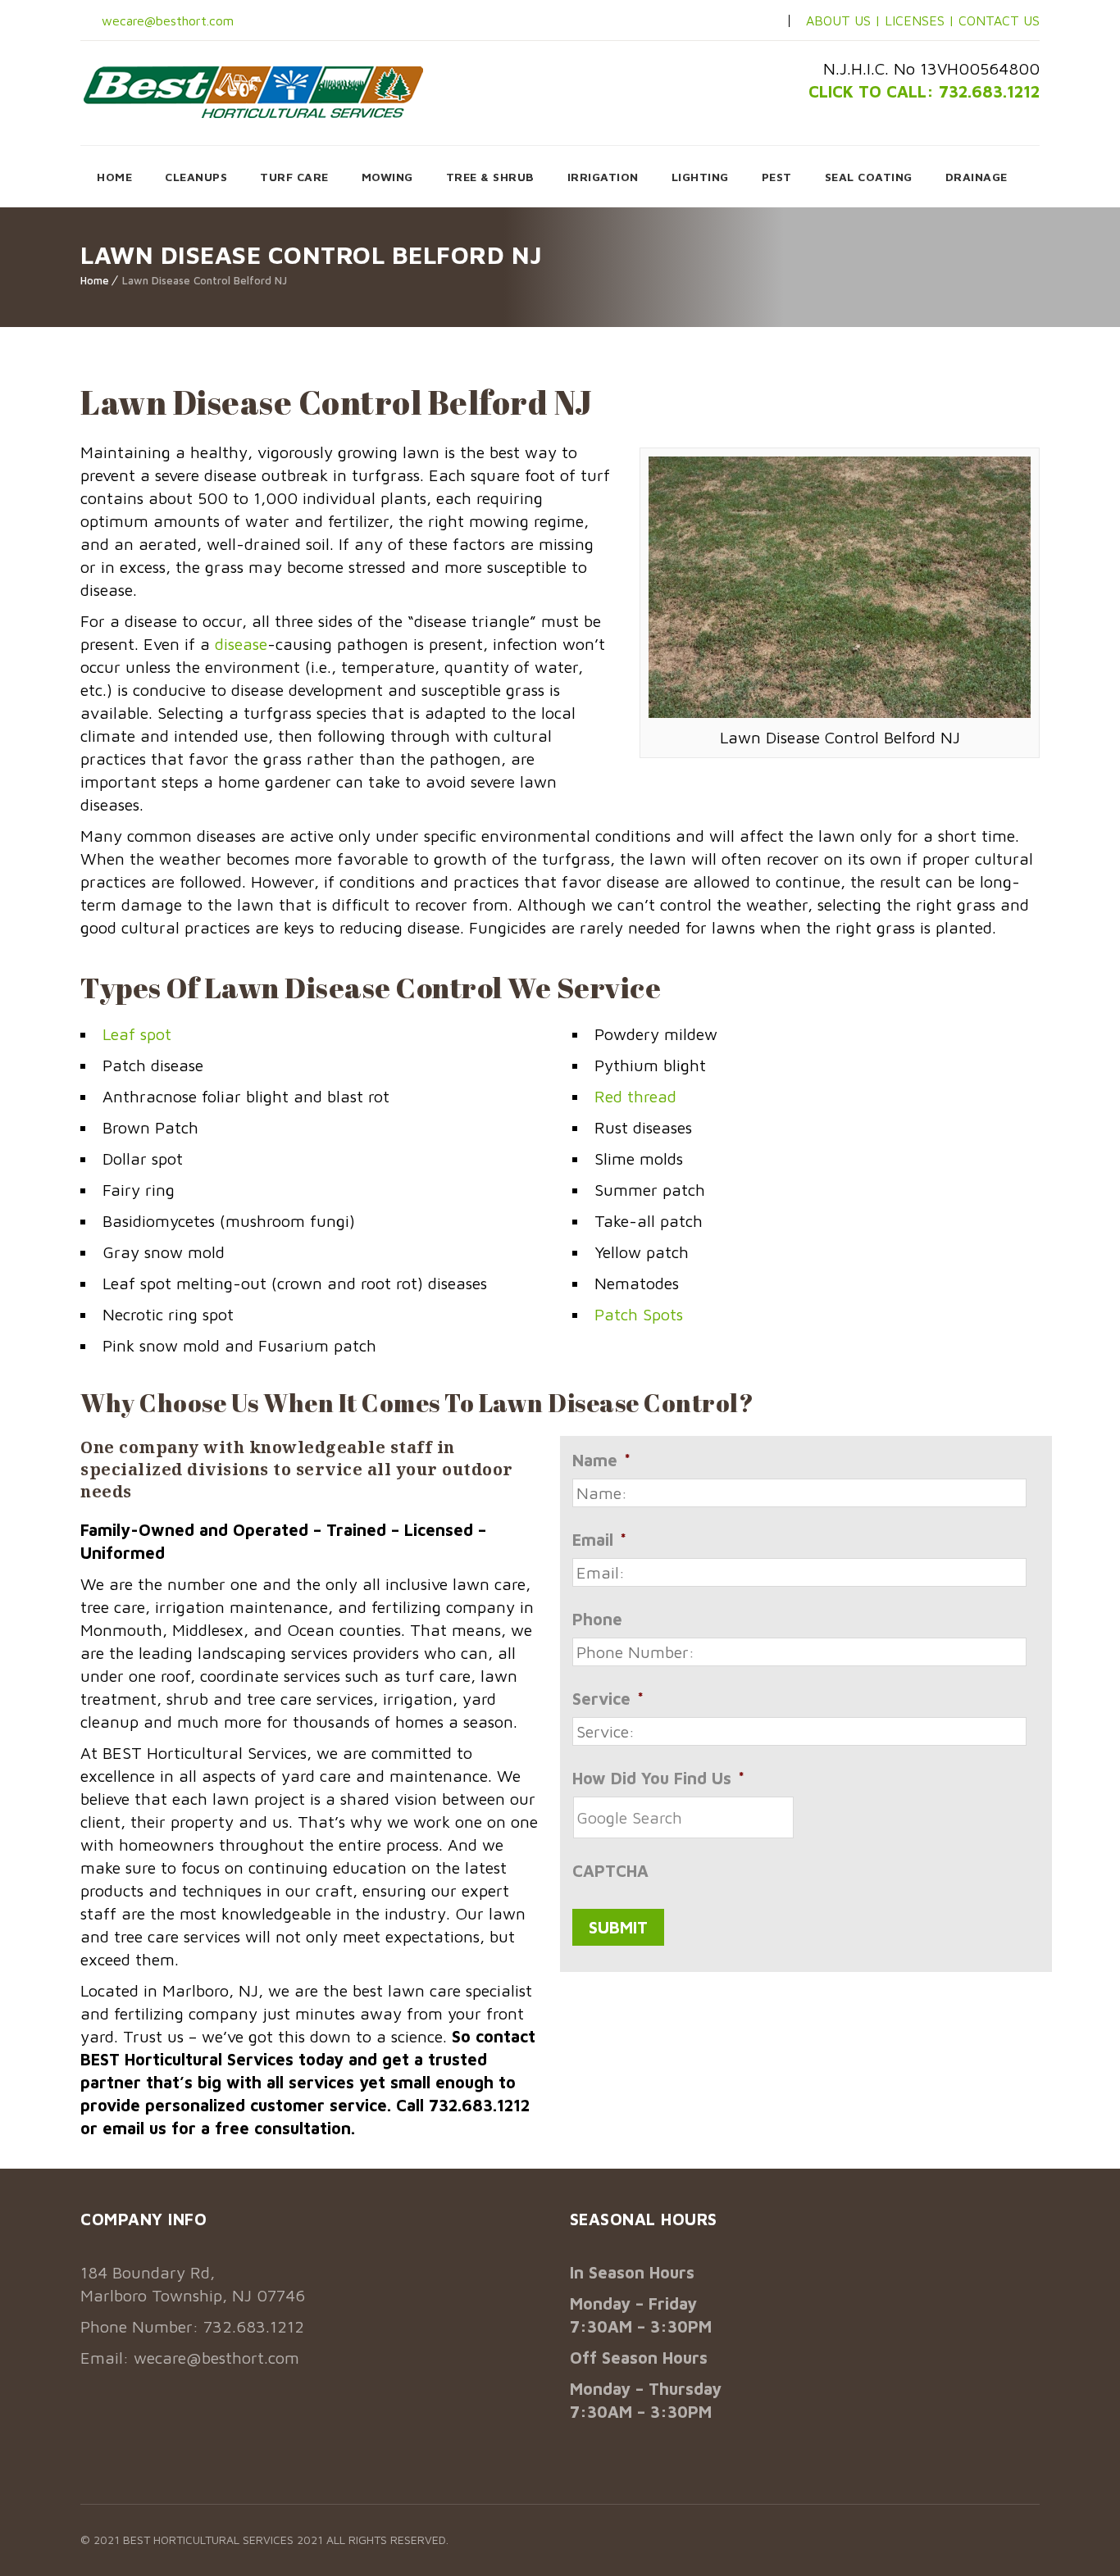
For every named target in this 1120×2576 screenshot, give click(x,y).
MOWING (387, 177)
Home (95, 280)
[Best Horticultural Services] (253, 92)
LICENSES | (922, 20)
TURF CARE (294, 177)
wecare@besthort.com (166, 20)
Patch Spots (639, 1314)
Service (608, 1699)
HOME (114, 177)
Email (599, 1540)
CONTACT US (999, 20)
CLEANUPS (196, 177)
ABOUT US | (843, 20)
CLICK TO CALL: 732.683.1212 (924, 91)
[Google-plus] (759, 21)
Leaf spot (137, 1034)
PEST (777, 177)
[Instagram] (733, 21)
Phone (597, 1619)
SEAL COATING (869, 177)
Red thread (635, 1096)
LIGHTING (700, 177)
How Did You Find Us (658, 1778)
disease (241, 644)
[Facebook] (707, 21)
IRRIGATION (603, 177)
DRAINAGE (977, 177)
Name (601, 1460)
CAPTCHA (610, 1871)
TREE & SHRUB (490, 177)
